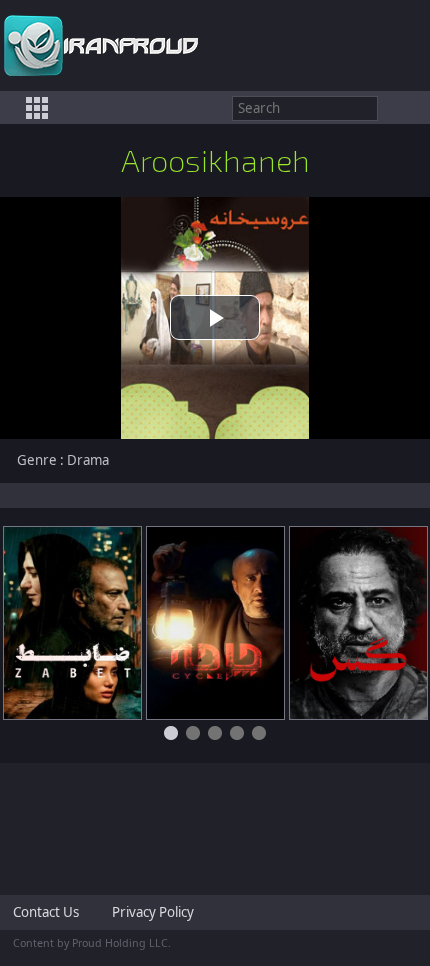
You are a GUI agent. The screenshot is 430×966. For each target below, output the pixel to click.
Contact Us (46, 912)
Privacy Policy (153, 912)
